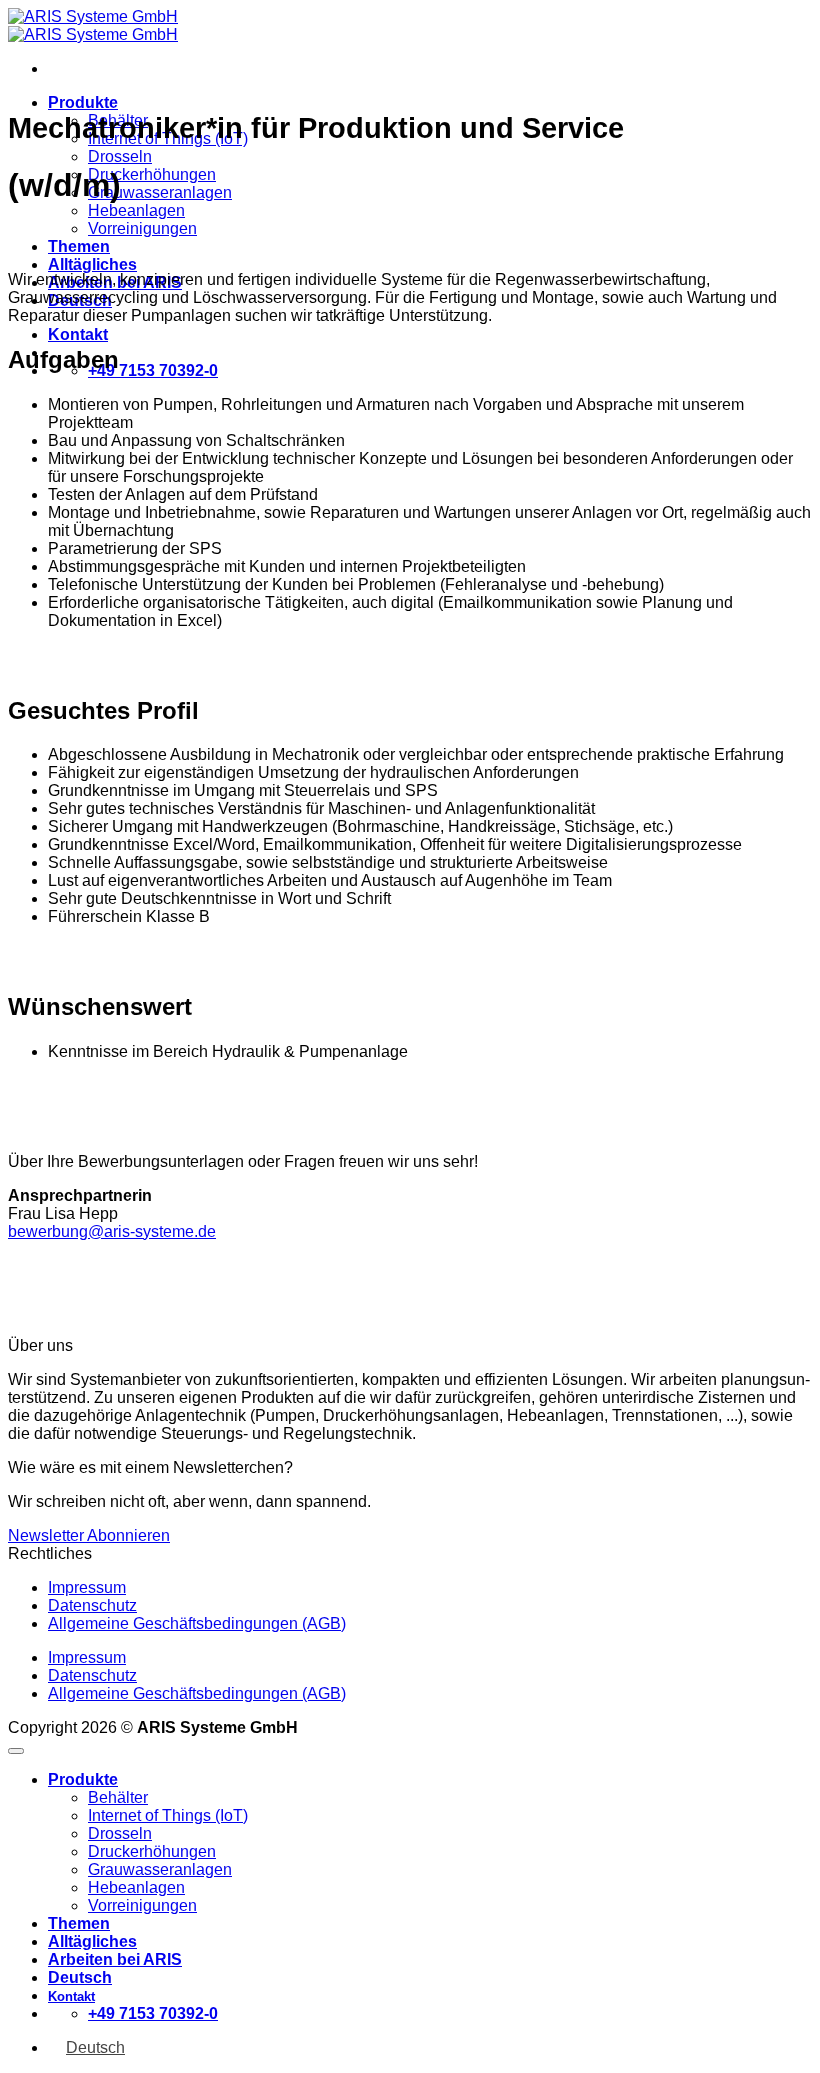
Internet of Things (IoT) (168, 1815)
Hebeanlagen (136, 210)
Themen (79, 246)
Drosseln (120, 156)
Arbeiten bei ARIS (115, 1959)
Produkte (83, 102)
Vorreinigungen (142, 228)
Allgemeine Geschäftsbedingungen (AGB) (197, 1623)
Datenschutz (92, 1605)
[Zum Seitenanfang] (16, 1751)
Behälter (118, 1797)
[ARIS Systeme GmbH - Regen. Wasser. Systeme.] (93, 25)
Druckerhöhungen (152, 174)
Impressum (87, 1587)
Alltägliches (92, 264)
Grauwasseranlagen (160, 192)
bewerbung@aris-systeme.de (112, 1231)
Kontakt (78, 334)
